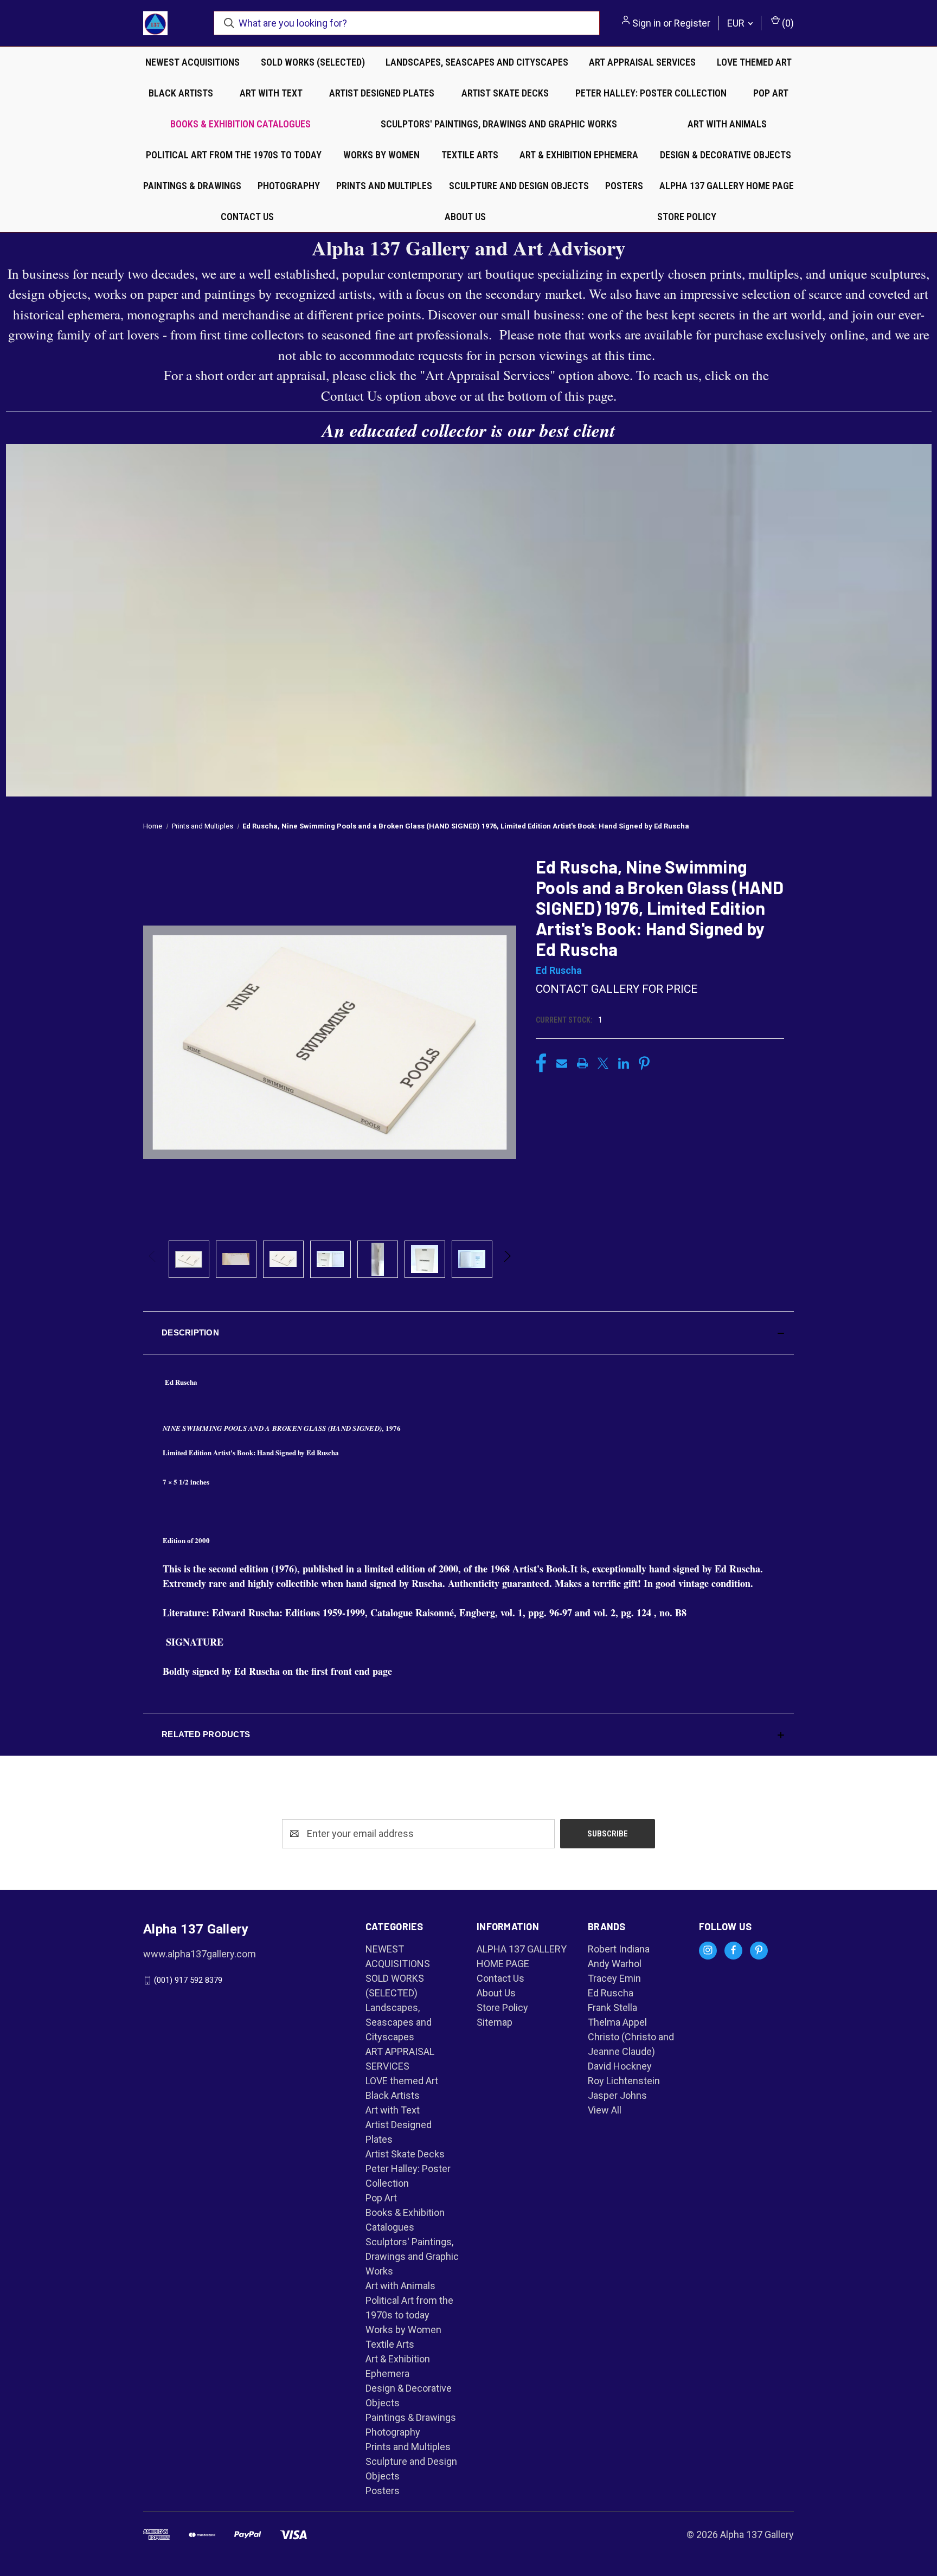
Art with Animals (727, 124)
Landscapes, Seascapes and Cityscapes (477, 62)
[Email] (562, 1063)
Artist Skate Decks (505, 93)
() (787, 23)
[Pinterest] (644, 1063)
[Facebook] (541, 1063)
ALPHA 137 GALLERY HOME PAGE (727, 186)
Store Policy (687, 217)
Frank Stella (612, 2008)
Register (692, 23)
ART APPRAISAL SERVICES (642, 62)
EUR (737, 23)
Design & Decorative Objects (726, 155)
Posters (624, 186)
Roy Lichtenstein (624, 2081)
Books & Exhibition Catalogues (240, 124)
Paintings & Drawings (192, 186)
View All (605, 2110)
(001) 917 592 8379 (188, 1980)
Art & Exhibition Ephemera (579, 155)
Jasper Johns (617, 2095)
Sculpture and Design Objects (519, 186)
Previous (153, 1259)
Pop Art (771, 93)
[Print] (582, 1063)
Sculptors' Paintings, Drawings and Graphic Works (499, 124)
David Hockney (620, 2066)
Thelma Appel (617, 2022)
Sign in (647, 23)
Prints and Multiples (384, 186)
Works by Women (381, 155)
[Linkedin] (624, 1063)
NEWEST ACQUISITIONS (192, 62)
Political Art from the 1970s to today (234, 155)
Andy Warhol (615, 1964)
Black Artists (181, 93)
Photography (289, 186)
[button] (468, 1333)
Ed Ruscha (611, 1993)
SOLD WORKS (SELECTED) (313, 62)
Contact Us (247, 217)
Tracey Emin (614, 1978)
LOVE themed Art (754, 62)
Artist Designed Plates (382, 93)
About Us (465, 217)
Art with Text (271, 93)
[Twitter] (603, 1063)
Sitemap (495, 2022)
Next (507, 1259)
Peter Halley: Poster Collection (651, 93)
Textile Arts (470, 155)
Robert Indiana (619, 1949)
